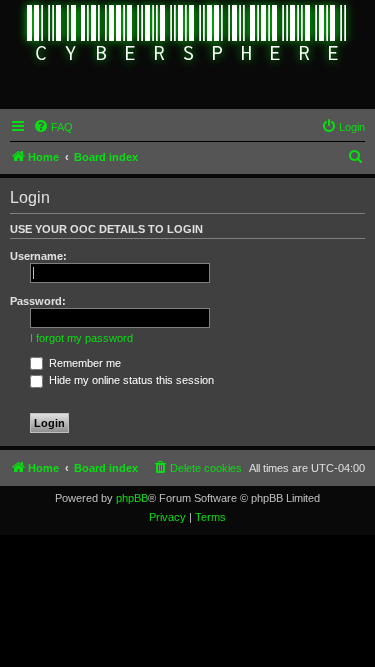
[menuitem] (53, 127)
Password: (38, 301)
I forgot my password (81, 338)
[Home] (187, 35)
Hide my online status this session (130, 380)
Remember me (83, 363)
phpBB (132, 498)
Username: (38, 256)
